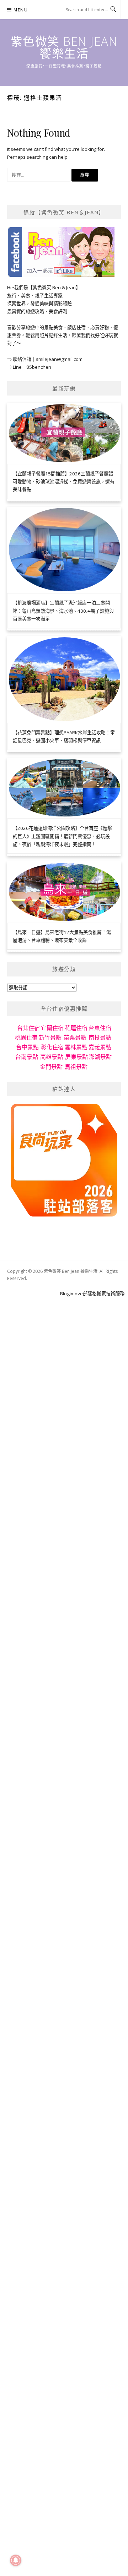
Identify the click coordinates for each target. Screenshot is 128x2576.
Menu (21, 10)
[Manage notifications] (16, 2560)
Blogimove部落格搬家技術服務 (92, 1294)
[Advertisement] (64, 1362)
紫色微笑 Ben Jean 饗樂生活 (64, 47)
